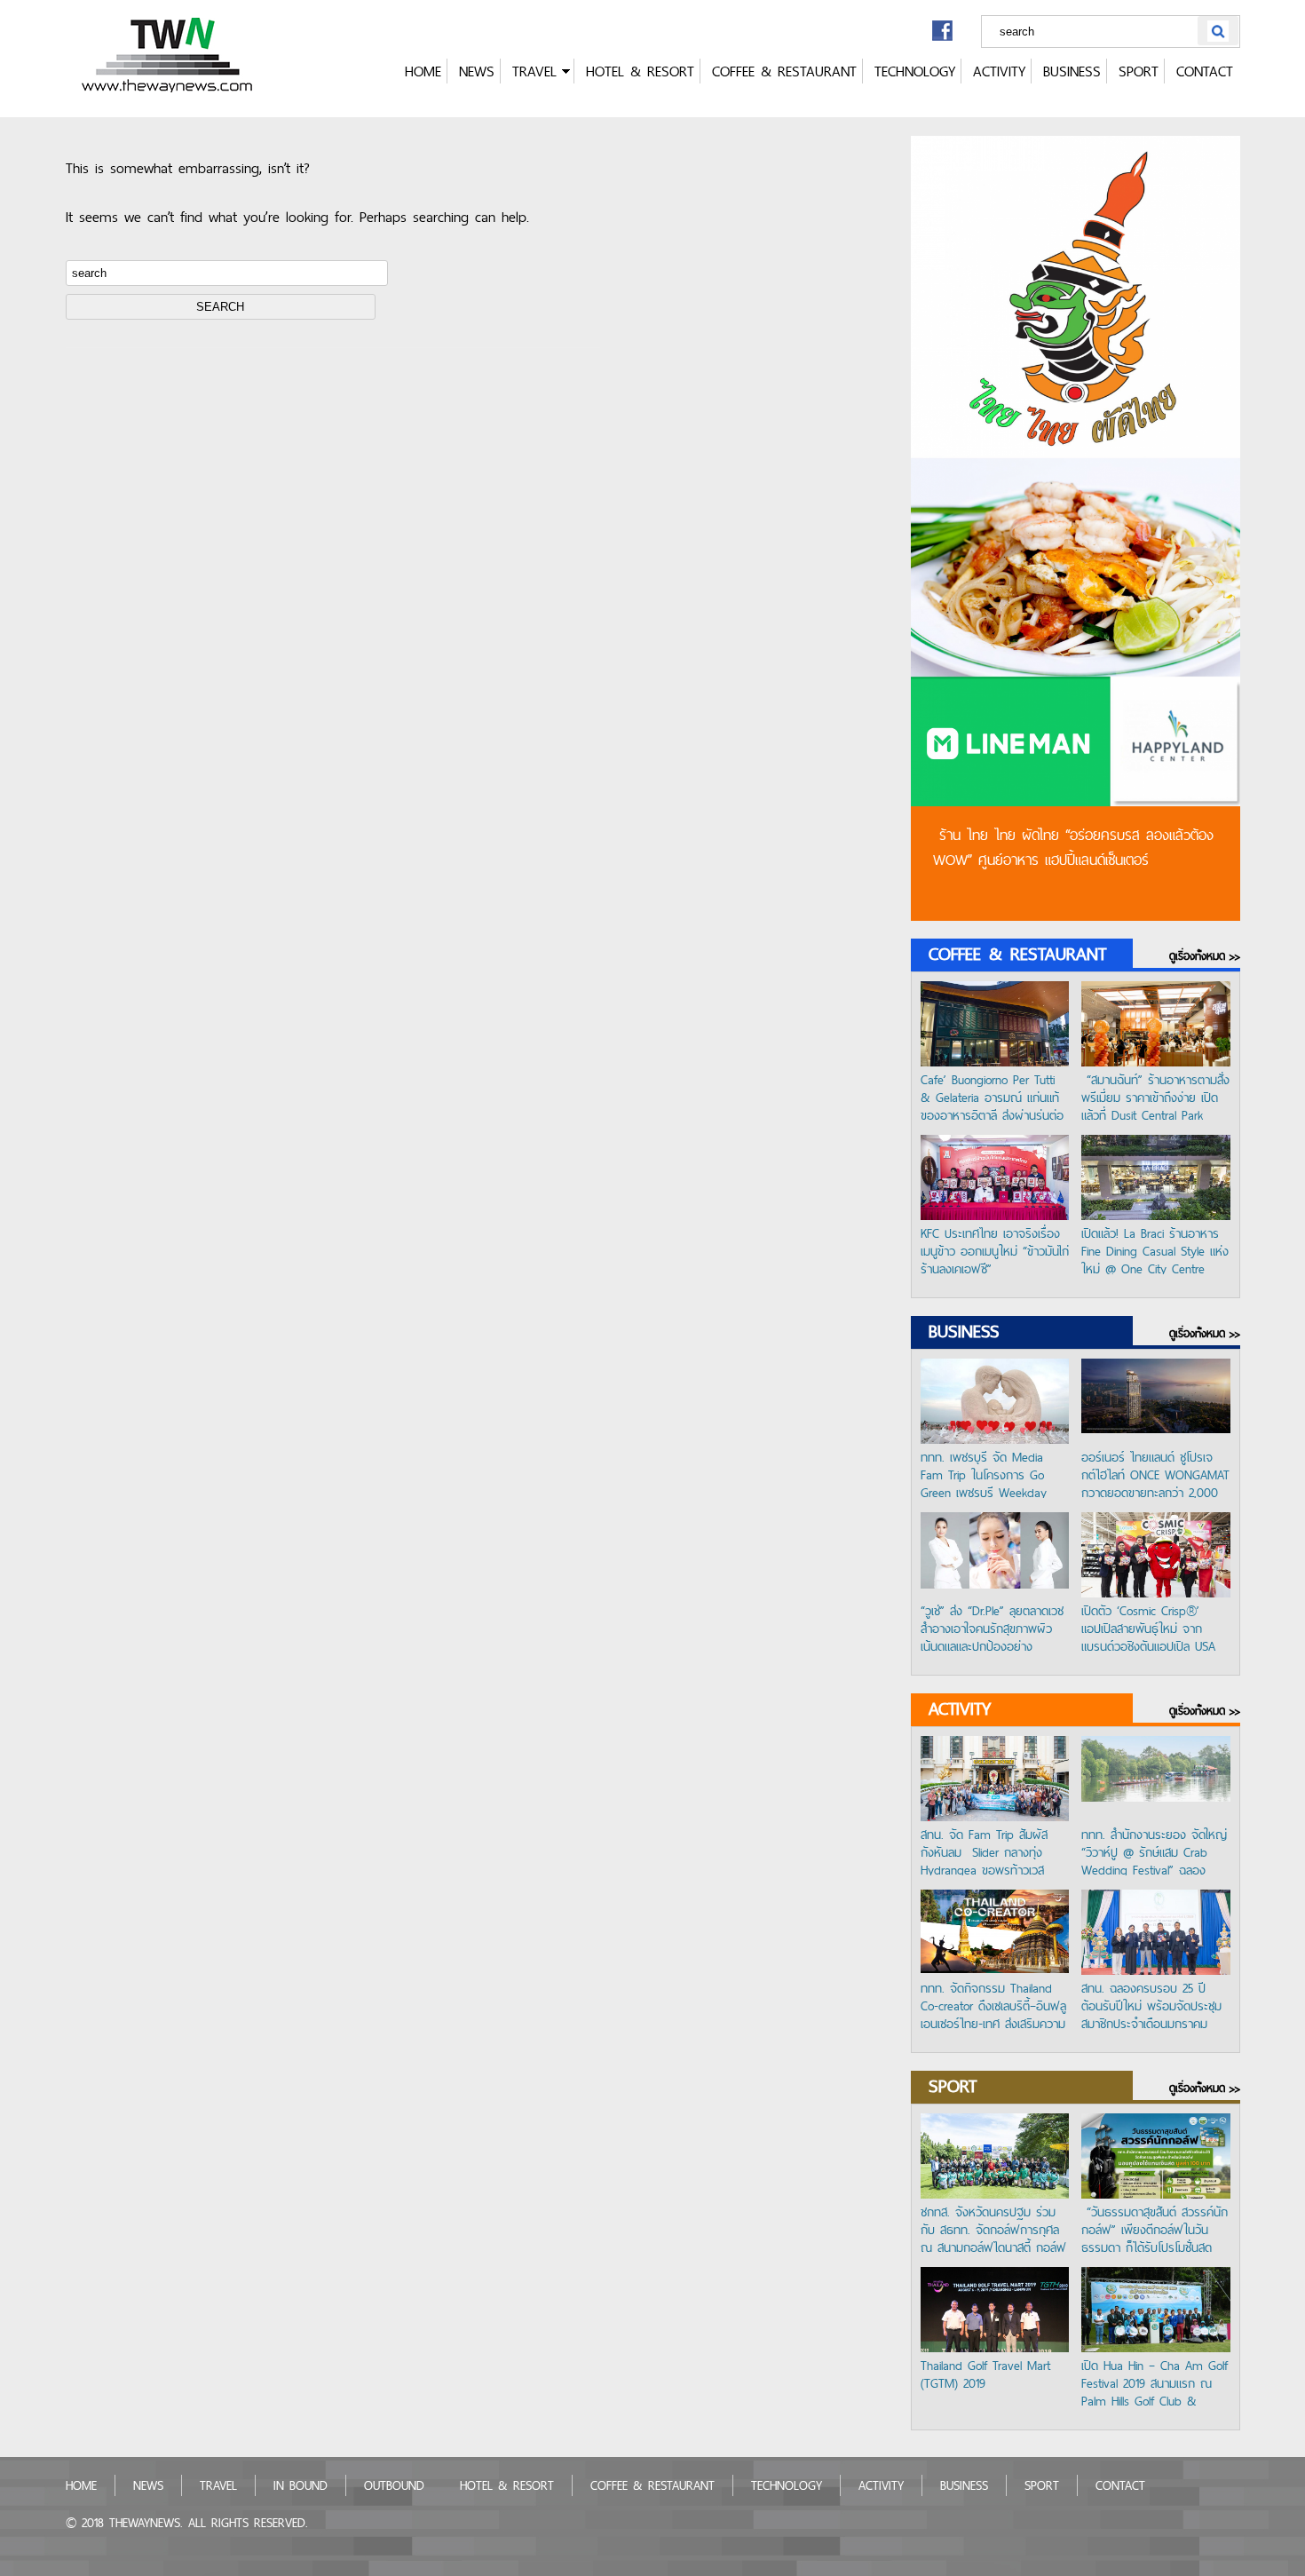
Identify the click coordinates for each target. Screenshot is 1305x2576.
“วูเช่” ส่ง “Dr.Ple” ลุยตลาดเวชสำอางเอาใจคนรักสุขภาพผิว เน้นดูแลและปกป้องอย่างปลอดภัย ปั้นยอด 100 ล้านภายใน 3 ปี (992, 1627)
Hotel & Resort (640, 71)
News (477, 71)
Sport (1139, 71)
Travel (534, 71)
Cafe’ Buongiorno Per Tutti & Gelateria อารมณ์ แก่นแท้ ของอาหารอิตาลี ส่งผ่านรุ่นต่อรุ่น (992, 1096)
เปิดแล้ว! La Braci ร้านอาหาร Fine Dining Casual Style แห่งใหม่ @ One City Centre (1155, 1249)
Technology (915, 71)
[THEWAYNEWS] (169, 87)
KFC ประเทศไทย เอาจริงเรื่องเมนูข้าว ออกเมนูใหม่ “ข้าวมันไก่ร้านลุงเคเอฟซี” (995, 1249)
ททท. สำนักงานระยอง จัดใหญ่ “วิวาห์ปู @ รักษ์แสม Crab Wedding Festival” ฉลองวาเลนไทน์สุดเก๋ (1154, 1851)
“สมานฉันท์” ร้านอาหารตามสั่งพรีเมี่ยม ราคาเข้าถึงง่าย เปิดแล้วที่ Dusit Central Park (1155, 1096)
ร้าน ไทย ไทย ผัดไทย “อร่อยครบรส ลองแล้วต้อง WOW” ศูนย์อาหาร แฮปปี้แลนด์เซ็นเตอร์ (1073, 847)
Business (1072, 71)
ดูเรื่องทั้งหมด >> (1205, 956)
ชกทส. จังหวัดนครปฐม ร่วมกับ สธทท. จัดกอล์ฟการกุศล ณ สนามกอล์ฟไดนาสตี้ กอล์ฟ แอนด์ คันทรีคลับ (993, 2228)
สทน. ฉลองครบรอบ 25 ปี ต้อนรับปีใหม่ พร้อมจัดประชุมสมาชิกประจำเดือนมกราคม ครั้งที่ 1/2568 (1151, 2004)
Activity (999, 71)
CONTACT (1205, 71)
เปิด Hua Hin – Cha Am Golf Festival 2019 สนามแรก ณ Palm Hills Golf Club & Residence (1155, 2382)
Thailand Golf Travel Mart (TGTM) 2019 (985, 2375)
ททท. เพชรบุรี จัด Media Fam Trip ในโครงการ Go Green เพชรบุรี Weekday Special (984, 1473)
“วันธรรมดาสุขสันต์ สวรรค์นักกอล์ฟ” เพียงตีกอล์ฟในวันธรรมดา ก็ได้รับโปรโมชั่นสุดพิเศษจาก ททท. (1155, 2228)
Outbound (394, 2485)
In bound (301, 2485)
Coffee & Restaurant (784, 71)
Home (423, 71)
